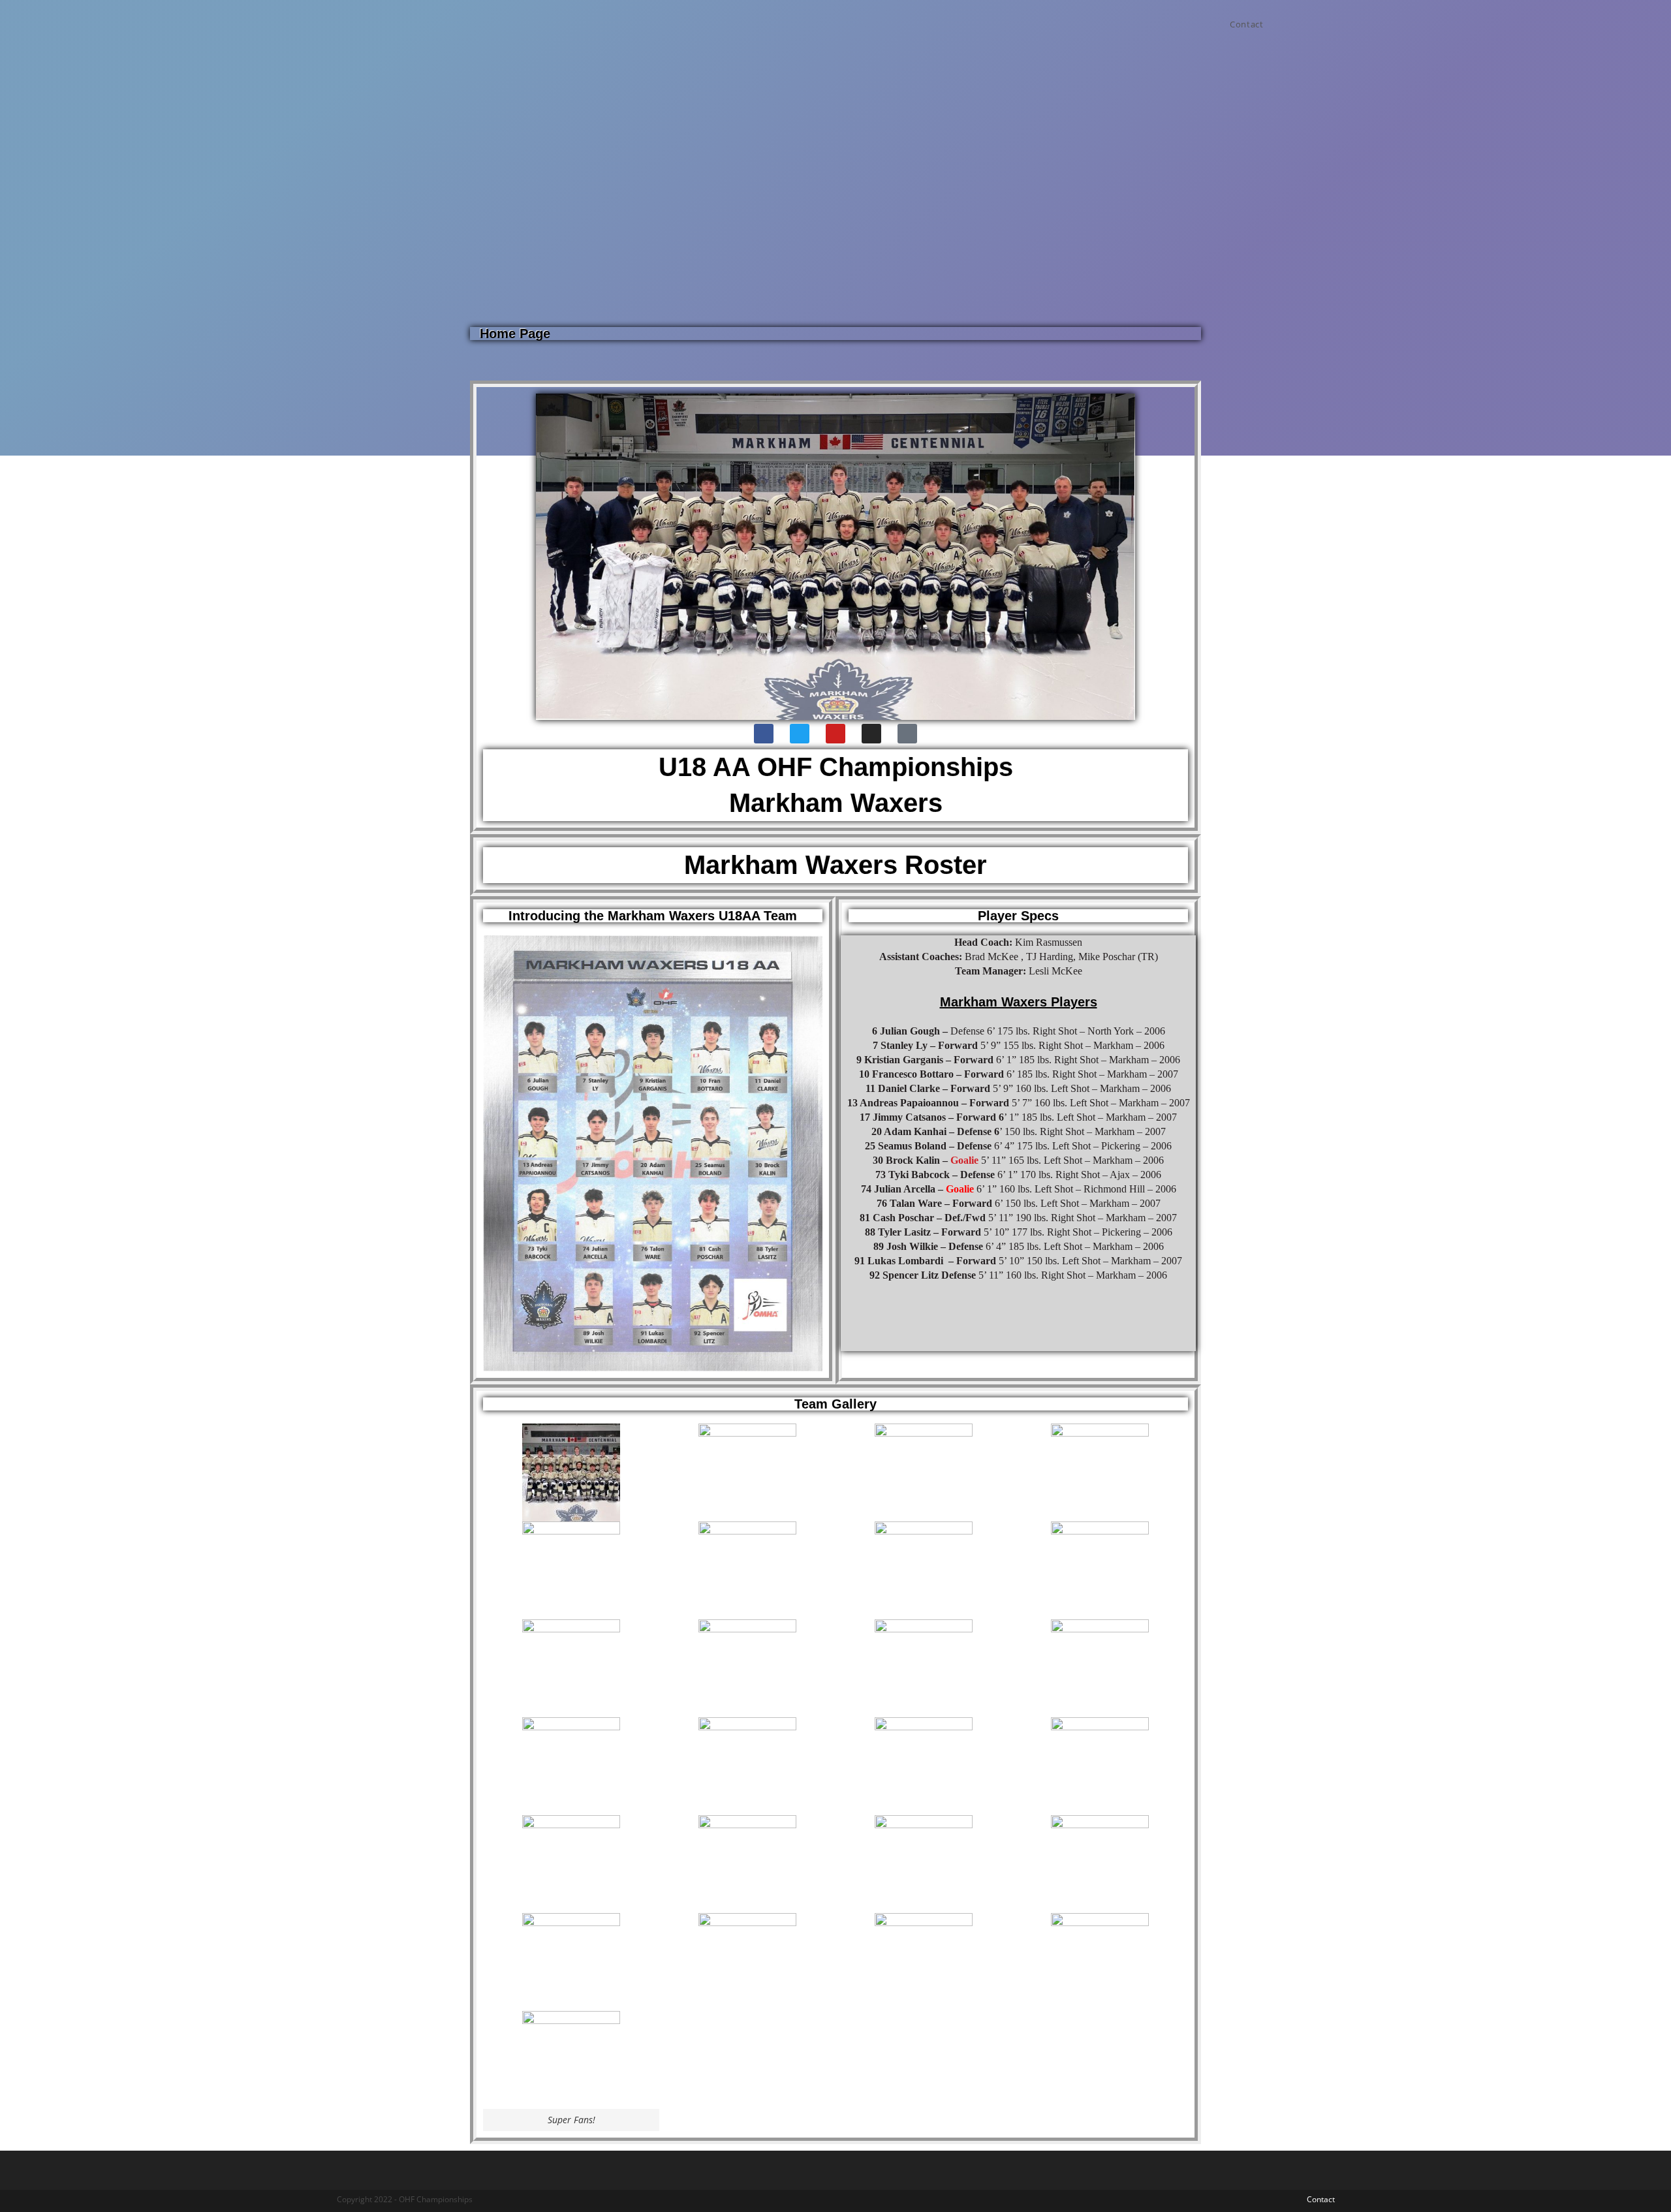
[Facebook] (764, 734)
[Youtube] (835, 734)
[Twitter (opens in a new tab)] (1314, 24)
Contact (1321, 2199)
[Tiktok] (907, 734)
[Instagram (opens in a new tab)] (1331, 24)
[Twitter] (800, 734)
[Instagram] (871, 734)
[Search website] (1287, 24)
